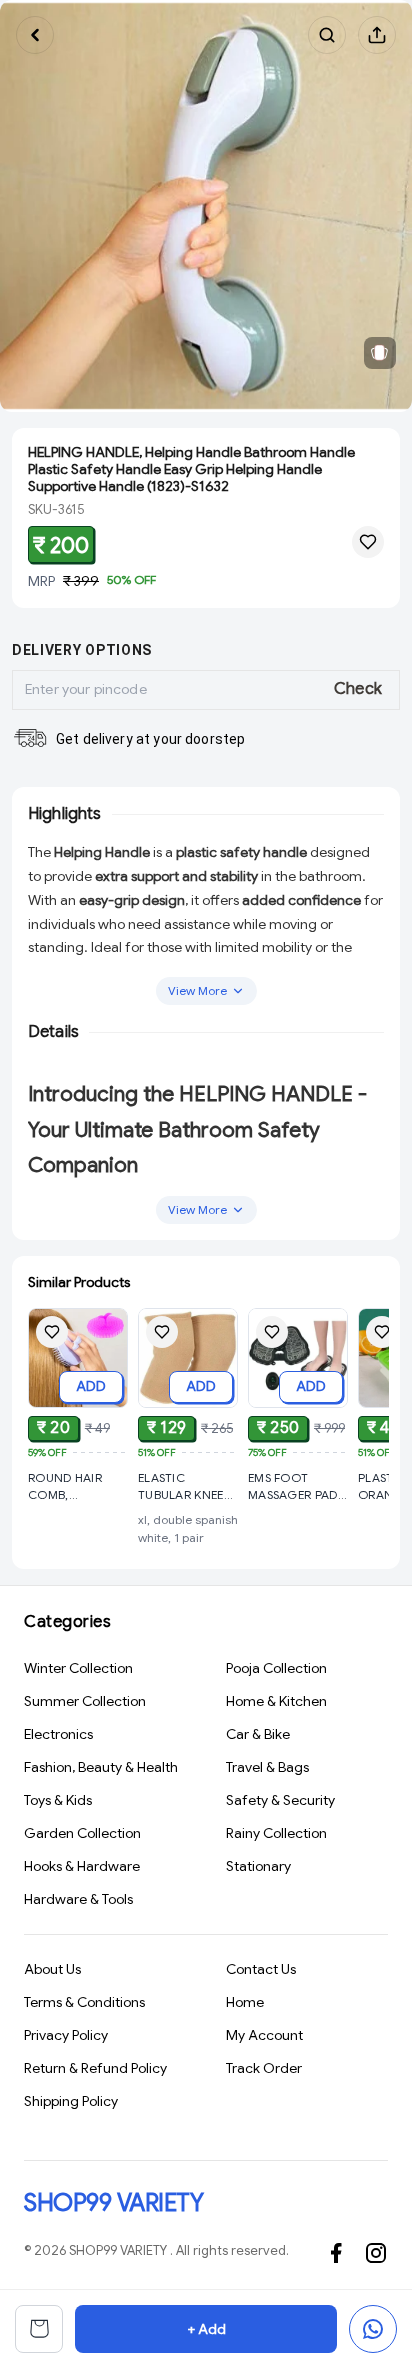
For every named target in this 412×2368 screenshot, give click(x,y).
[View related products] (380, 353)
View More (197, 990)
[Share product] (377, 35)
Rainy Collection (276, 1833)
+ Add (206, 2329)
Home (245, 2002)
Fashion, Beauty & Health (101, 1767)
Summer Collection (85, 1701)
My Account (264, 2035)
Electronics (58, 1734)
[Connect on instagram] (376, 2253)
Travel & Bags (267, 1767)
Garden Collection (82, 1833)
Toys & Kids (58, 1800)
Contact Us (261, 1969)
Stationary (258, 1866)
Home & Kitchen (276, 1701)
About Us (52, 1969)
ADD (91, 1386)
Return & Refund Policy (95, 2068)
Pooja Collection (276, 1668)
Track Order (264, 2068)
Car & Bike (258, 1734)
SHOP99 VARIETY (113, 2203)
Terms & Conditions (84, 2002)
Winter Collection (78, 1668)
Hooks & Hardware (82, 1866)
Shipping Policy (71, 2101)
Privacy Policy (66, 2035)
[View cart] (39, 2329)
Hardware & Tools (78, 1899)
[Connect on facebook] (336, 2253)
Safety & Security (280, 1800)
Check (358, 689)
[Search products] (327, 35)
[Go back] (35, 35)
